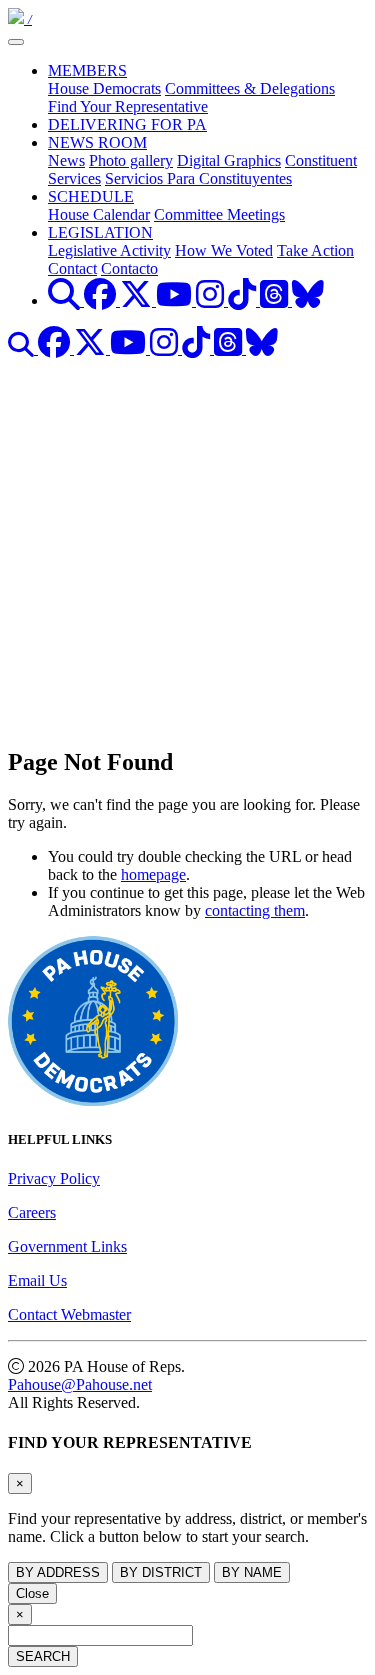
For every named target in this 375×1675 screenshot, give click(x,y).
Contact (72, 268)
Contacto (129, 268)
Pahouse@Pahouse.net (80, 1384)
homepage (153, 874)
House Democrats (104, 88)
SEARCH (43, 1656)
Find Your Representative (128, 106)
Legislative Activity (109, 250)
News (66, 160)
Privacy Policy (54, 1178)
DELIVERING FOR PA (127, 124)
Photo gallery (131, 160)
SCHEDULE (91, 196)
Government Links (67, 1246)
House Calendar (99, 214)
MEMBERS (87, 70)
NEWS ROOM (97, 142)
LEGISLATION (100, 232)
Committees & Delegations (250, 88)
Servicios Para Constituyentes (198, 178)
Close (32, 1593)
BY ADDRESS (58, 1572)
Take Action (315, 250)
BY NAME (252, 1572)
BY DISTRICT (161, 1572)
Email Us (37, 1280)
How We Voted (224, 250)
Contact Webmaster (69, 1314)
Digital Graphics (229, 160)
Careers (32, 1212)
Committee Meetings (219, 214)
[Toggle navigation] (16, 42)
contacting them (255, 910)
